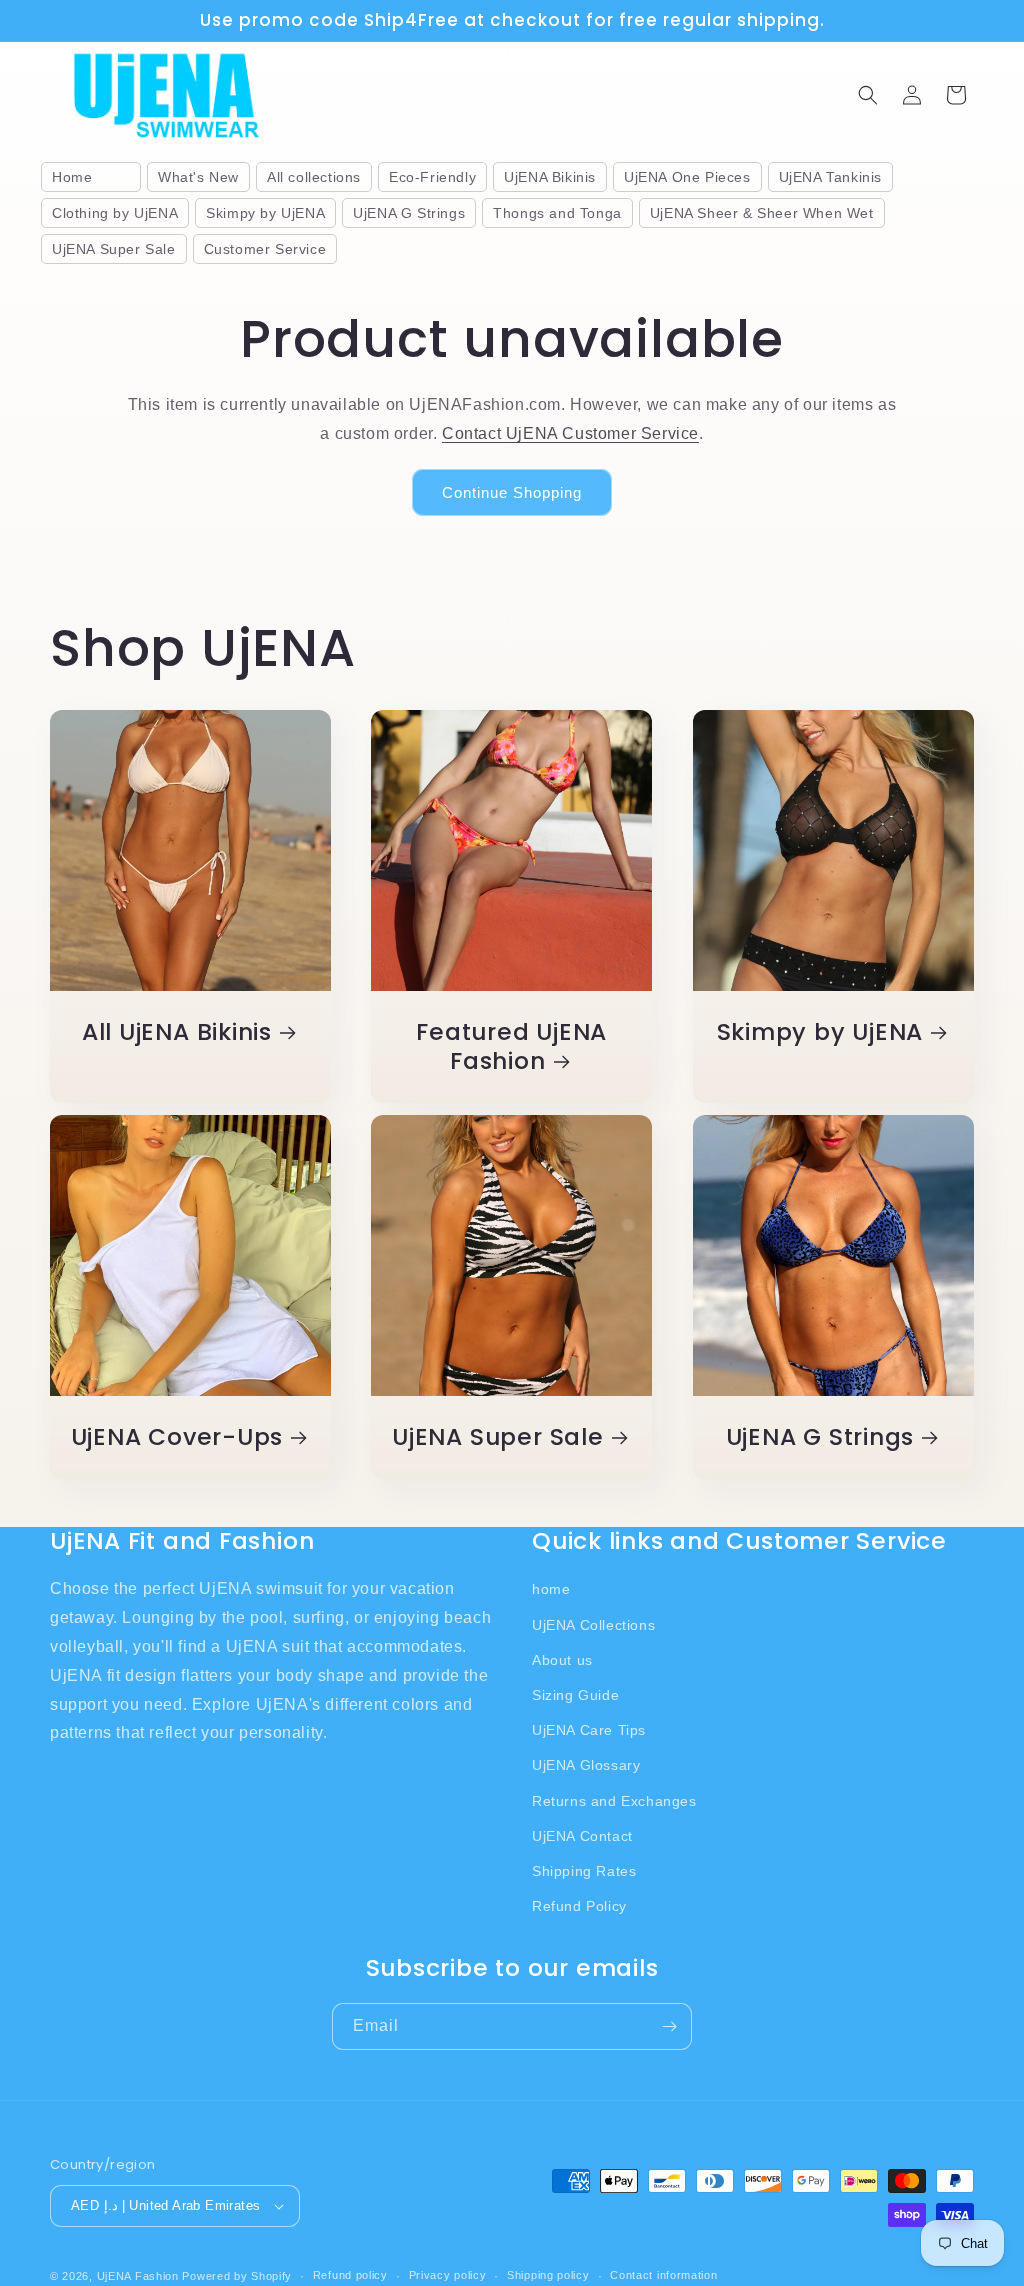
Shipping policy (548, 2275)
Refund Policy (579, 1906)
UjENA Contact (582, 1836)
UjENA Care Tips (589, 1730)
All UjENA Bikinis (177, 1032)
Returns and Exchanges (614, 1801)
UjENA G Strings (819, 1437)
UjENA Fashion (138, 2276)
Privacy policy (448, 2275)
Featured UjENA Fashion (511, 1047)
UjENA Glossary (586, 1765)
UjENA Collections (593, 1625)
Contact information (663, 2275)
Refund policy (350, 2275)
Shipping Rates (584, 1871)
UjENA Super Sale (497, 1437)
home (551, 1589)
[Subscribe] (669, 2026)
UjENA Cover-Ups (177, 1437)
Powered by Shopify (237, 2276)
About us (562, 1660)
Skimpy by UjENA (819, 1032)
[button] (868, 95)
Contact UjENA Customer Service (570, 433)
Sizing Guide (575, 1695)
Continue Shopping (512, 492)
